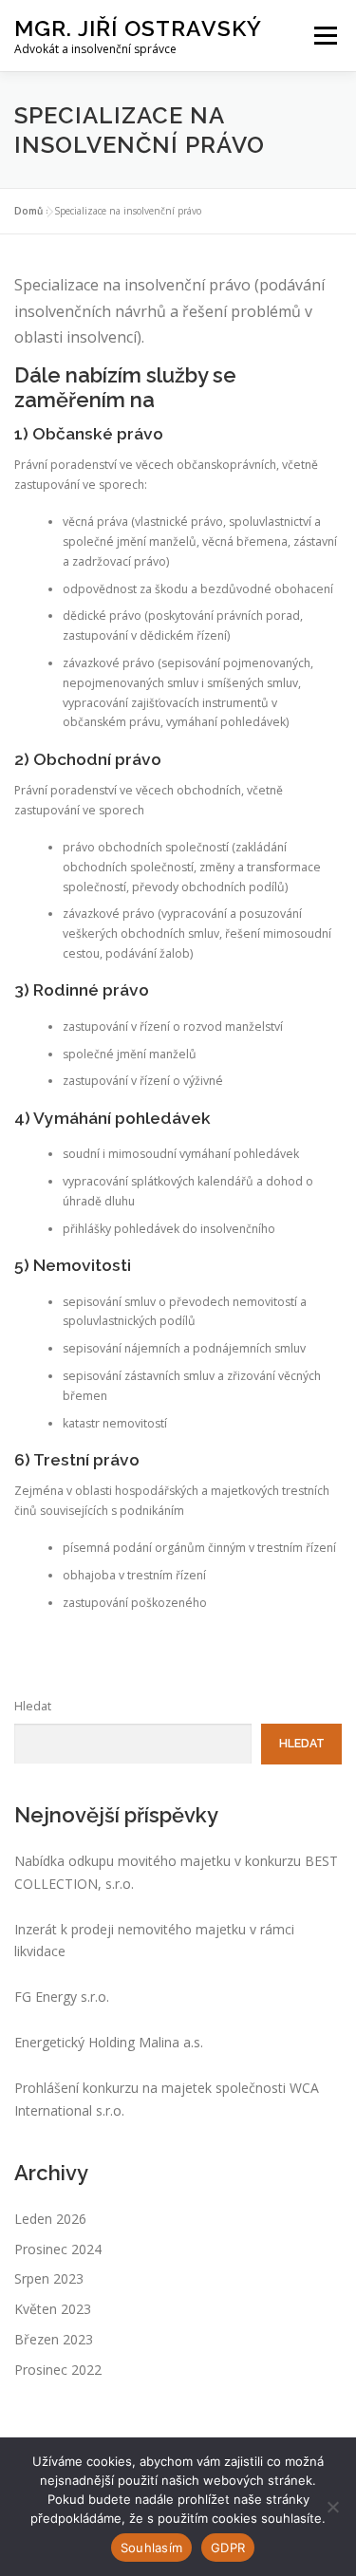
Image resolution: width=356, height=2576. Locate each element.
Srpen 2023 (49, 2278)
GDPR (228, 2548)
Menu (324, 36)
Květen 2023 (53, 2309)
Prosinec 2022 (58, 2370)
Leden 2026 (50, 2219)
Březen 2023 (54, 2339)
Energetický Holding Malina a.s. (109, 2042)
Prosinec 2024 (58, 2249)
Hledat (33, 1706)
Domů (28, 211)
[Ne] (332, 2507)
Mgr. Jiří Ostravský (138, 28)
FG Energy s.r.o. (62, 1997)
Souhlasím (151, 2548)
